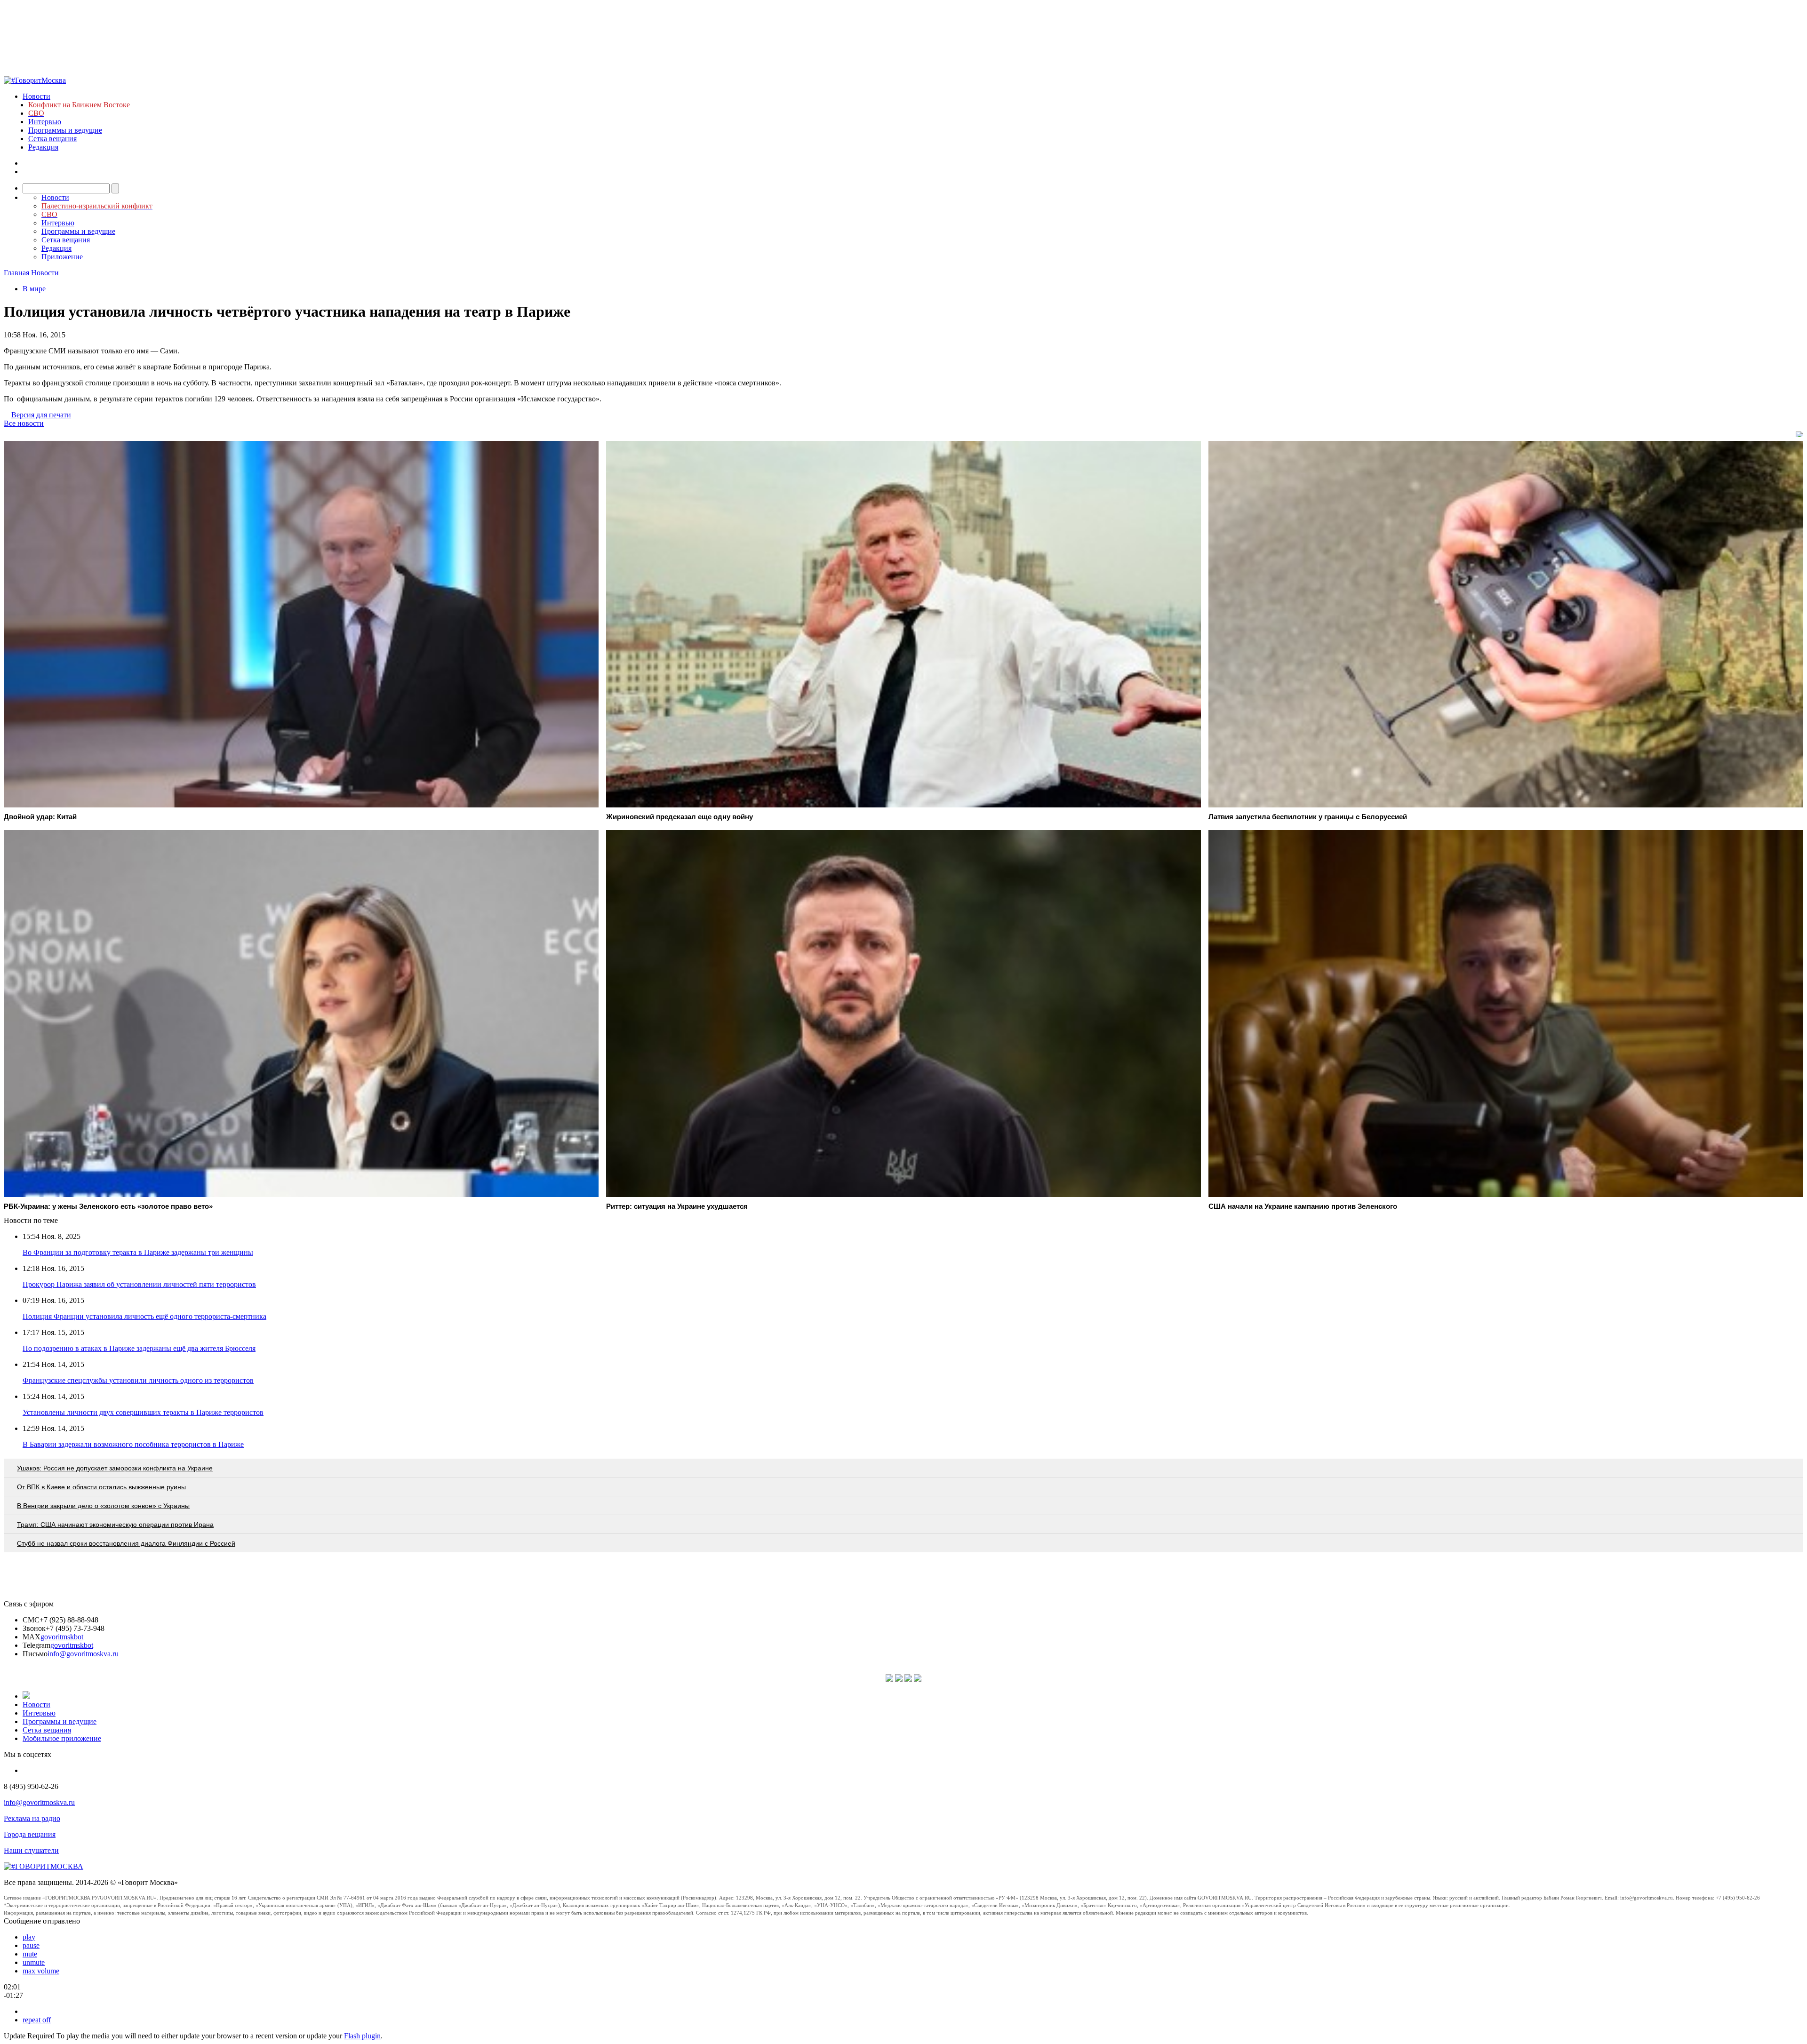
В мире (34, 289)
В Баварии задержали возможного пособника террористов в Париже (133, 1444)
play (29, 1937)
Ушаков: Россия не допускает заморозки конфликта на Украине (115, 1468)
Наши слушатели (31, 1850)
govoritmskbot (62, 1637)
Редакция (43, 147)
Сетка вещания (52, 139)
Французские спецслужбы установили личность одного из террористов (138, 1380)
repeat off (37, 2020)
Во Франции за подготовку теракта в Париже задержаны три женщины (138, 1252)
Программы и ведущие (65, 130)
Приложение (62, 257)
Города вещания (30, 1834)
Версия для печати (41, 415)
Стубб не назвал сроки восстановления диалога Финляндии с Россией (126, 1543)
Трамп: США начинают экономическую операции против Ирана (115, 1525)
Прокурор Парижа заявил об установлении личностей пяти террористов (139, 1284)
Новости (36, 96)
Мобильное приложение (62, 1738)
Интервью (45, 122)
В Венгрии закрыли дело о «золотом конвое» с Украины (103, 1506)
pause (31, 1945)
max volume (41, 1971)
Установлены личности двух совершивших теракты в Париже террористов (143, 1412)
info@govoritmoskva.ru (83, 1654)
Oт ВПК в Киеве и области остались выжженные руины (101, 1487)
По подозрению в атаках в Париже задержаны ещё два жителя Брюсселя (139, 1348)
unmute (34, 1962)
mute (30, 1954)
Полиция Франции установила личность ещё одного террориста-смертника (144, 1316)
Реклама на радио (32, 1818)
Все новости (24, 423)
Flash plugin (362, 2036)
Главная (16, 273)
